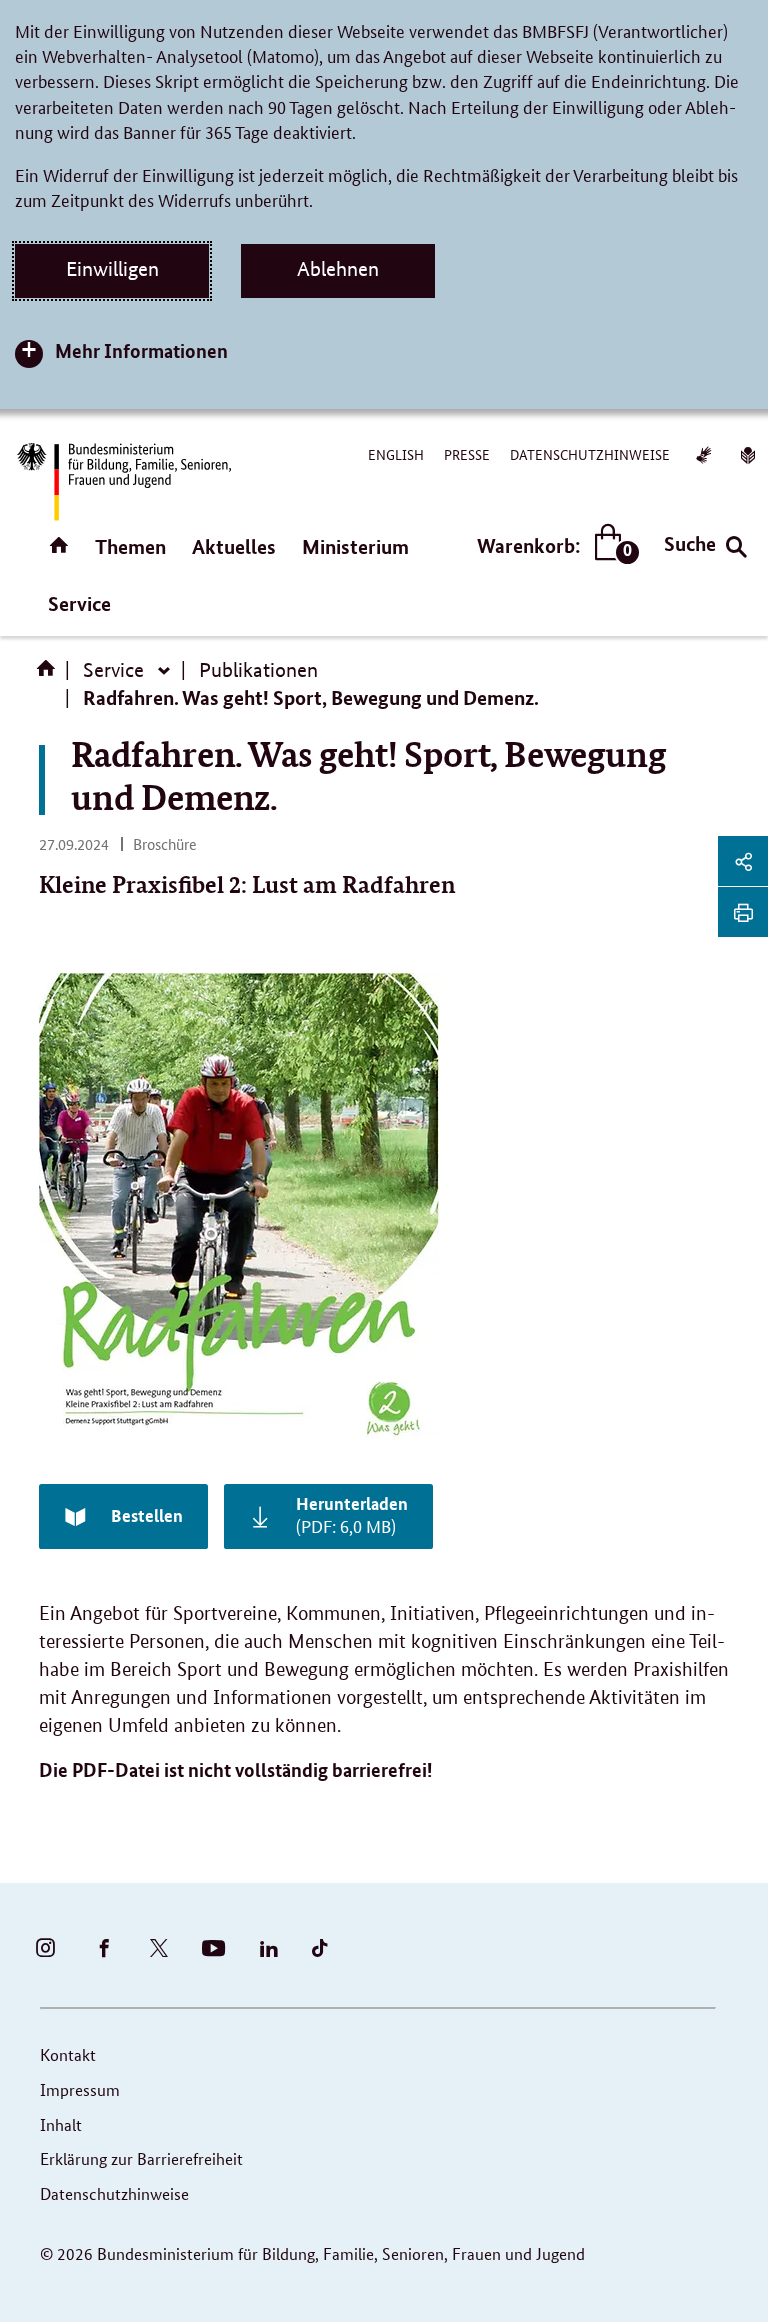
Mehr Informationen (141, 350)
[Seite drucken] (743, 912)
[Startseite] (50, 675)
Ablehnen (338, 269)
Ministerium (355, 546)
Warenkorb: (553, 546)
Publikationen (258, 670)
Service (79, 603)
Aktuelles (234, 546)
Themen (130, 546)
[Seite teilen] (743, 861)
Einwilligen (112, 269)
